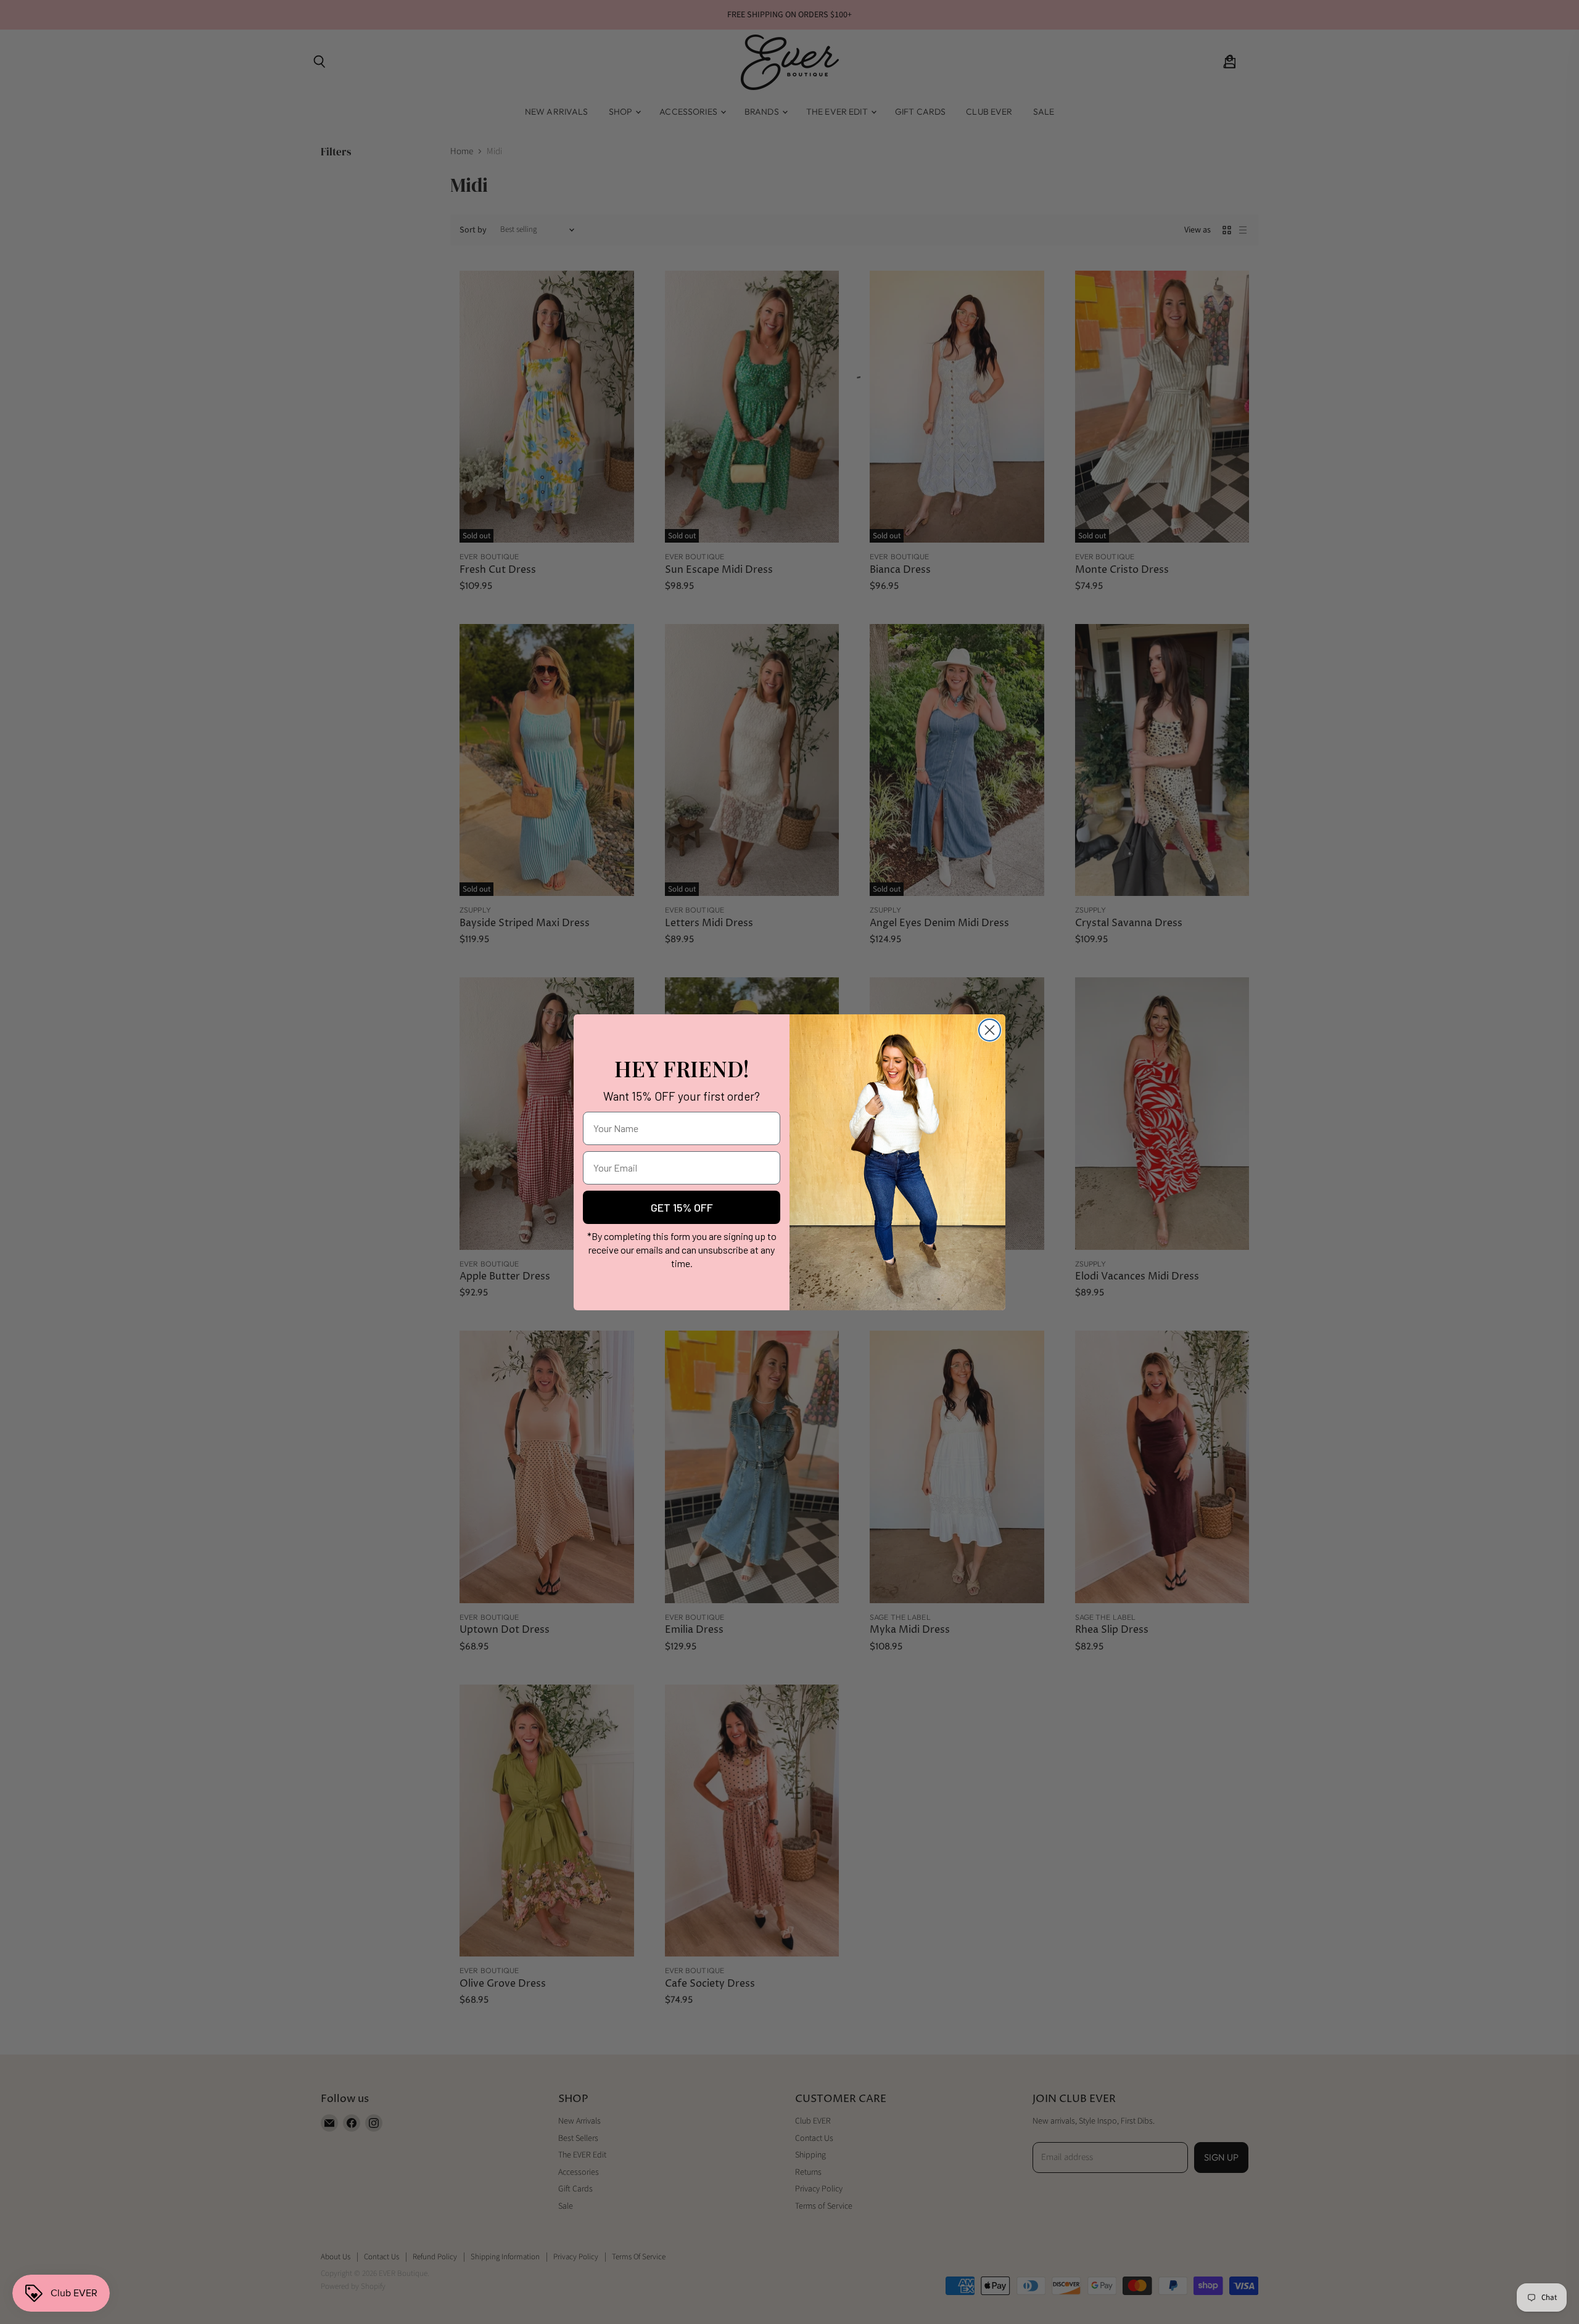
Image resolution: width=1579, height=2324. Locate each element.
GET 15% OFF (682, 1207)
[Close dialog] (990, 1030)
